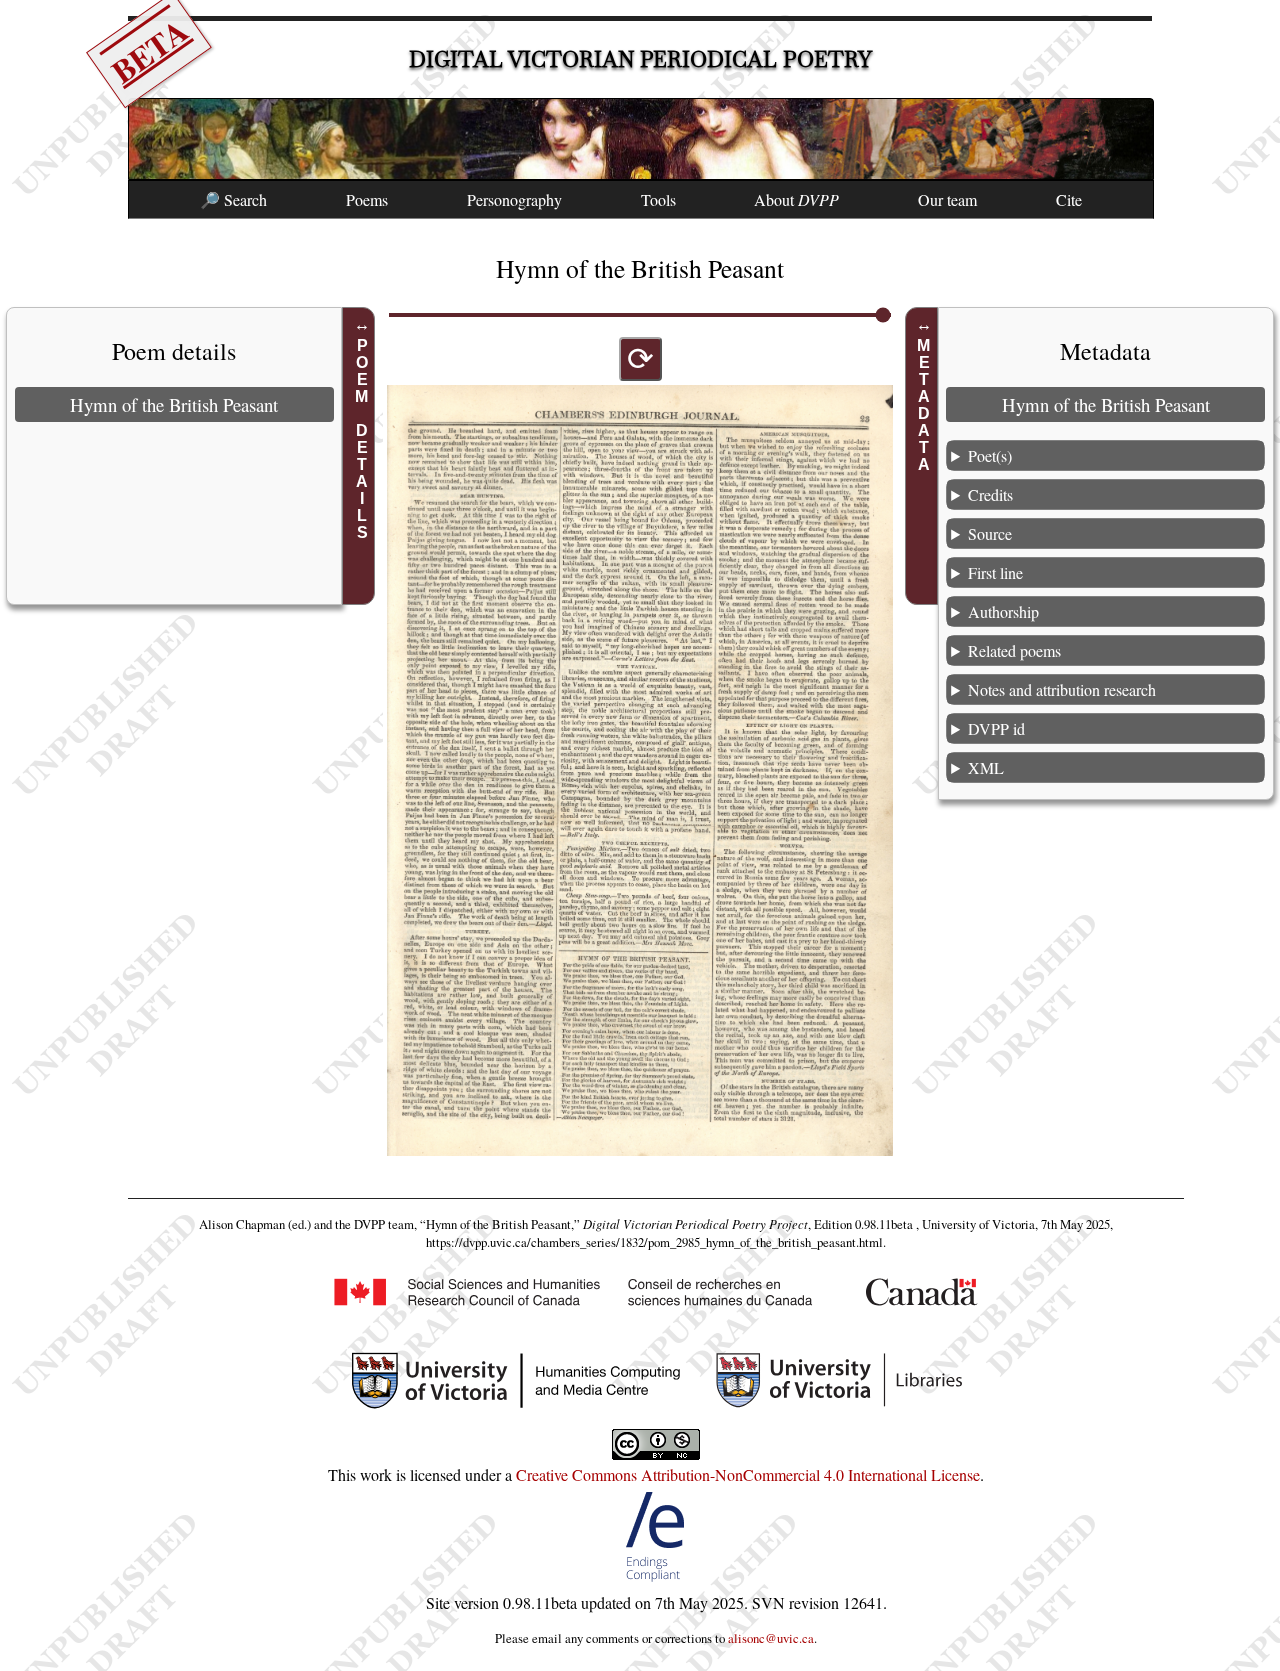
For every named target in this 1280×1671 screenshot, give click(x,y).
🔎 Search (233, 199)
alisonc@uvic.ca (771, 1638)
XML (986, 767)
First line (995, 572)
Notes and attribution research (1062, 689)
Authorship (1003, 611)
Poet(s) (990, 455)
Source (990, 533)
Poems (367, 199)
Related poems (1014, 650)
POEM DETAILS (361, 439)
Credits (990, 494)
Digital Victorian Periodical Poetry (640, 59)
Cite (1069, 199)
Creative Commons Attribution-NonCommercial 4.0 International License (748, 1474)
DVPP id (996, 728)
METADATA (924, 405)
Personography (514, 199)
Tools (658, 199)
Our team (947, 199)
